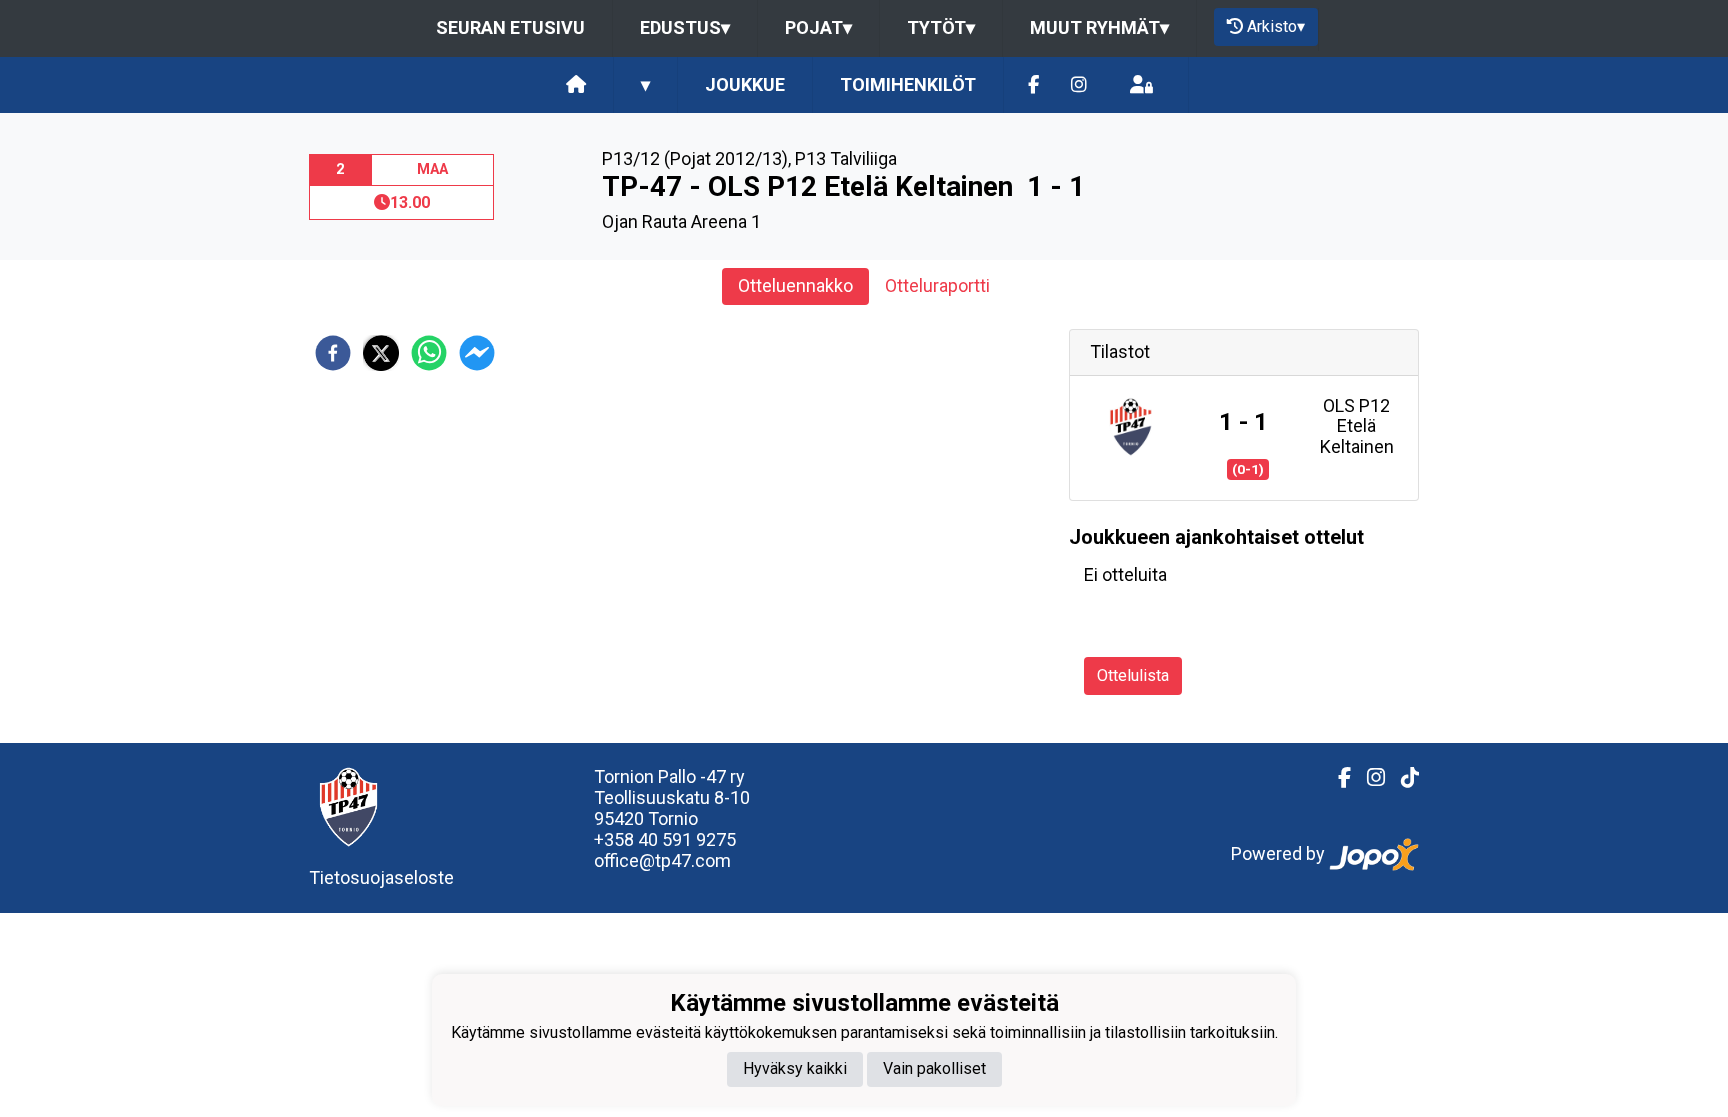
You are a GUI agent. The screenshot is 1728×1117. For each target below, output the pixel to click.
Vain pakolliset (934, 1068)
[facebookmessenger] (477, 353)
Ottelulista (1133, 675)
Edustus (685, 27)
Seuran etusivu (510, 27)
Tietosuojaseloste (381, 877)
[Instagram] (1079, 85)
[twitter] (381, 353)
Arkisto (1276, 26)
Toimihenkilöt (908, 84)
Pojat (818, 27)
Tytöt (941, 27)
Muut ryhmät (1099, 27)
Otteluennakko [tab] (795, 285)
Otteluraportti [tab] (937, 285)
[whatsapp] (429, 353)
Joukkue (745, 84)
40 (650, 839)
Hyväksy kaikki (795, 1068)
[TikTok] (1402, 778)
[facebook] (333, 353)
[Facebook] (1033, 85)
